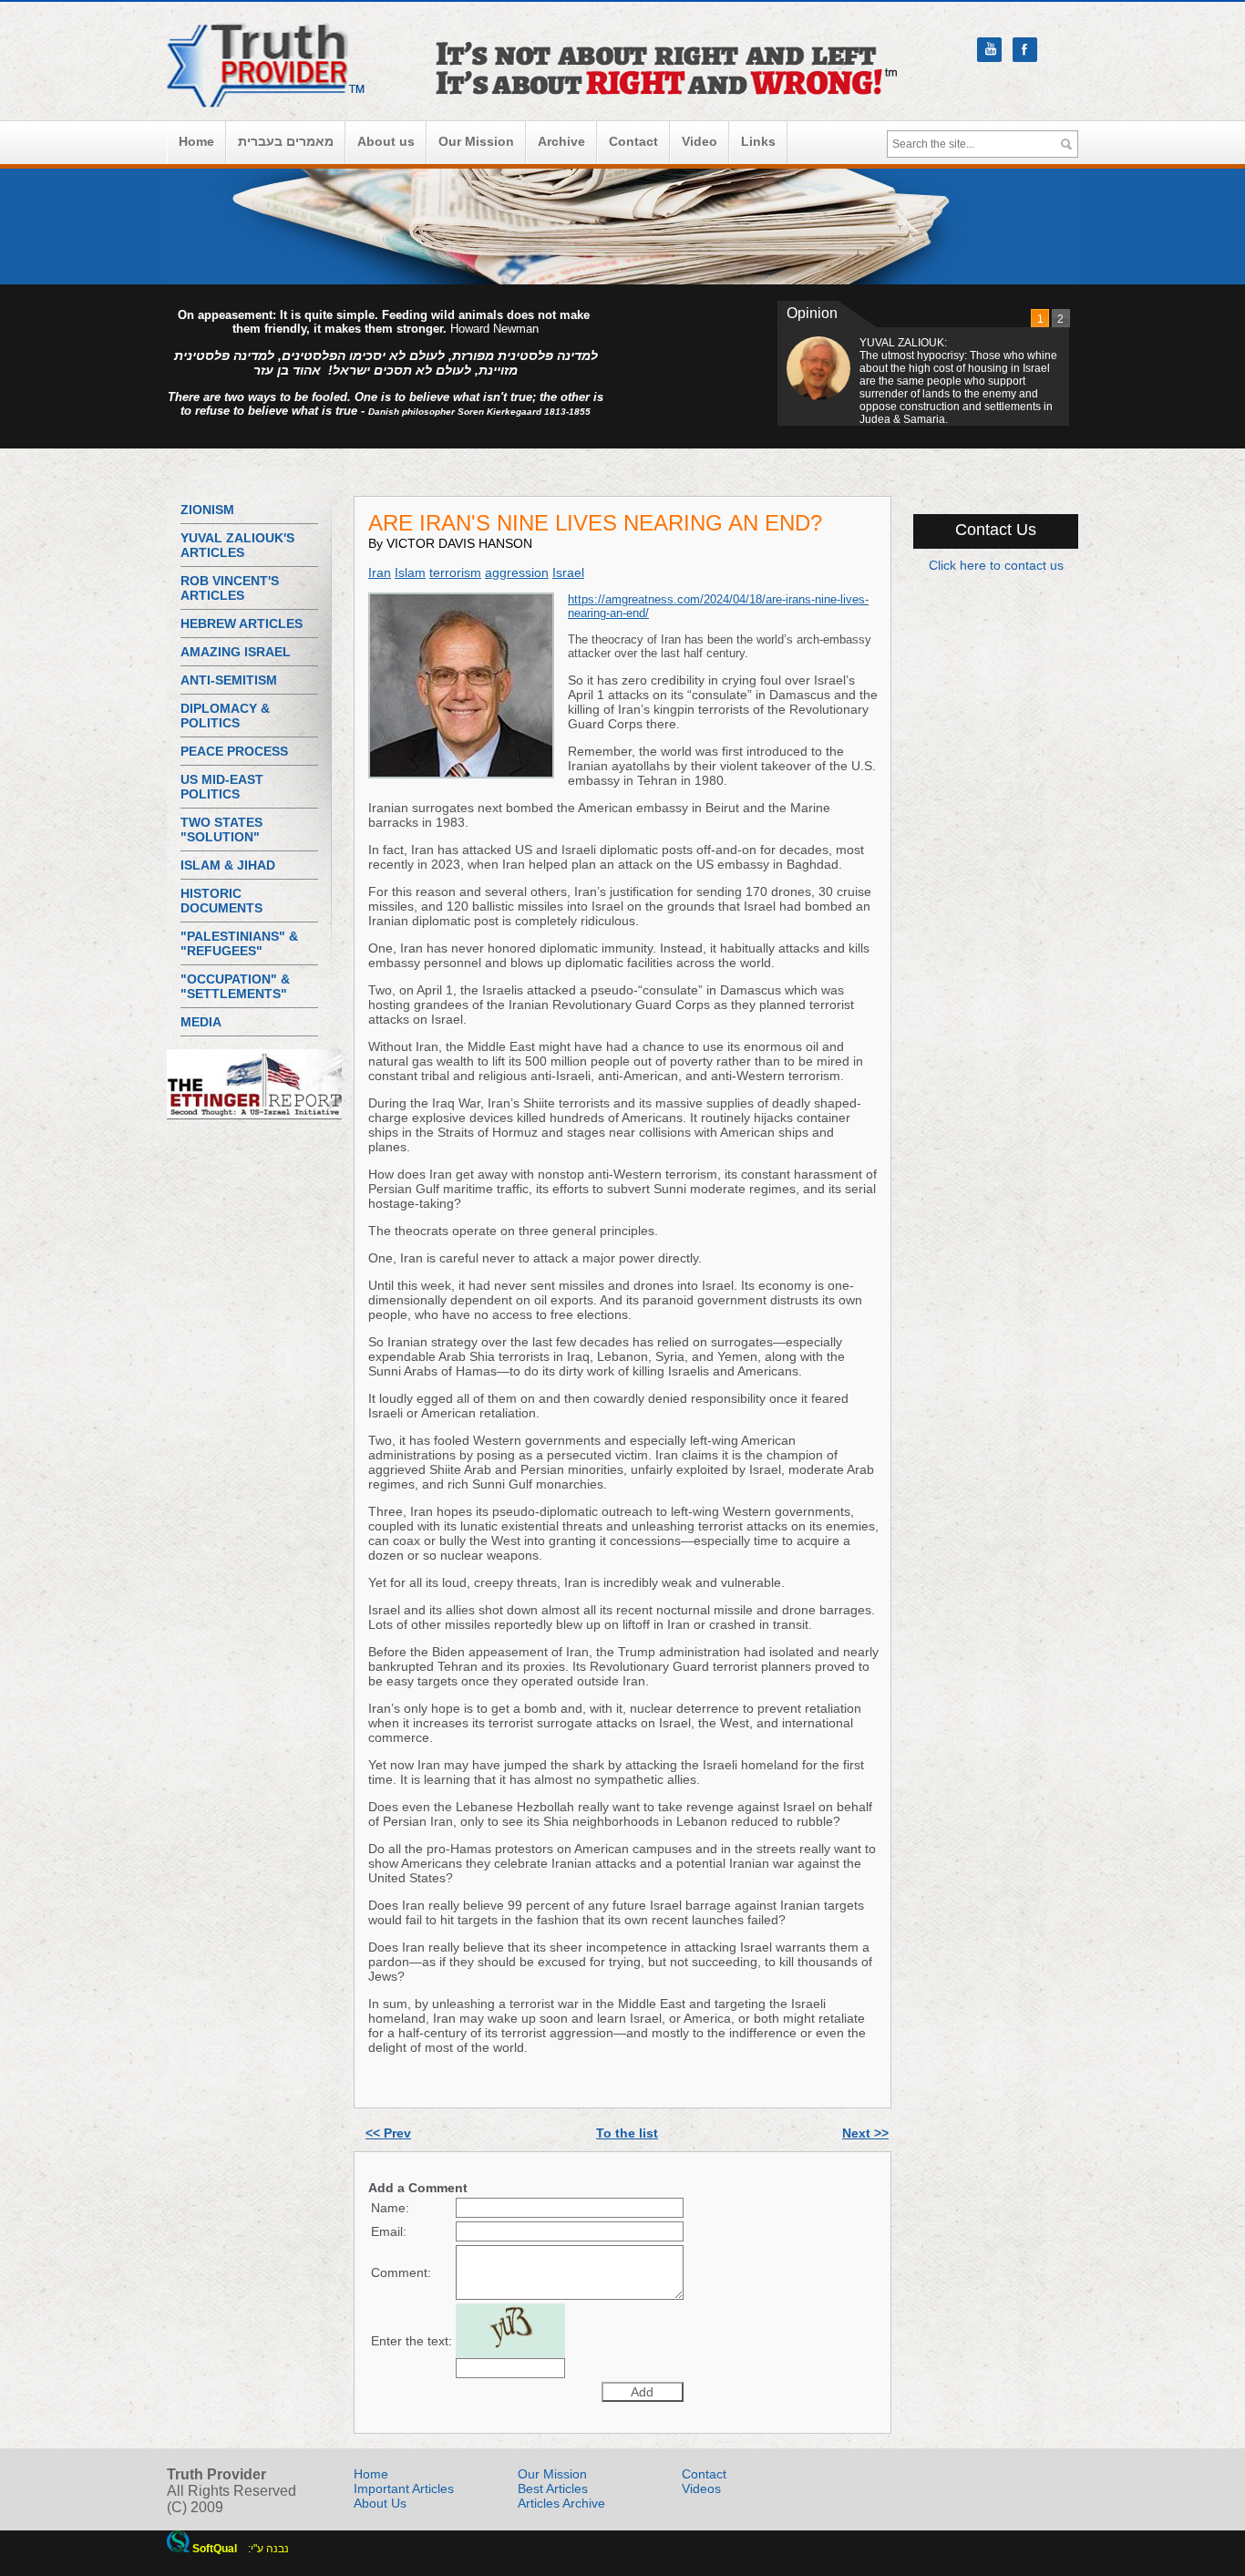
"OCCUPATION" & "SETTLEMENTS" (235, 986)
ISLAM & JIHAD (228, 865)
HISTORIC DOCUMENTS (221, 901)
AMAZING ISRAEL (236, 652)
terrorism (455, 572)
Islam (410, 572)
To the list (627, 2133)
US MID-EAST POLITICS (222, 787)
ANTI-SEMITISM (229, 680)
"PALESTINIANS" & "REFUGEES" (239, 943)
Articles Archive (561, 2503)
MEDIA (201, 1022)
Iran (380, 572)
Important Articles (404, 2488)
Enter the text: (412, 2341)
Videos (701, 2488)
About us (386, 141)
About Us (380, 2503)
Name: (390, 2208)
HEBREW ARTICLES (242, 623)
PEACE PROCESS (234, 751)
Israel (568, 572)
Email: (389, 2231)
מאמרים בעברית (286, 141)
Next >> (865, 2133)
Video (700, 141)
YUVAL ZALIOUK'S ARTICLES (237, 545)
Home (196, 141)
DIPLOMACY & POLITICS (225, 716)
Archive (561, 141)
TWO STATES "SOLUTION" (221, 829)
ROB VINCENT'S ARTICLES (230, 588)
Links (758, 141)
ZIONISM (207, 510)
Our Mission (476, 141)
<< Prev (388, 2133)
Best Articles (553, 2488)
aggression (517, 572)
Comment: (401, 2272)
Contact (633, 141)
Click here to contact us (996, 565)
